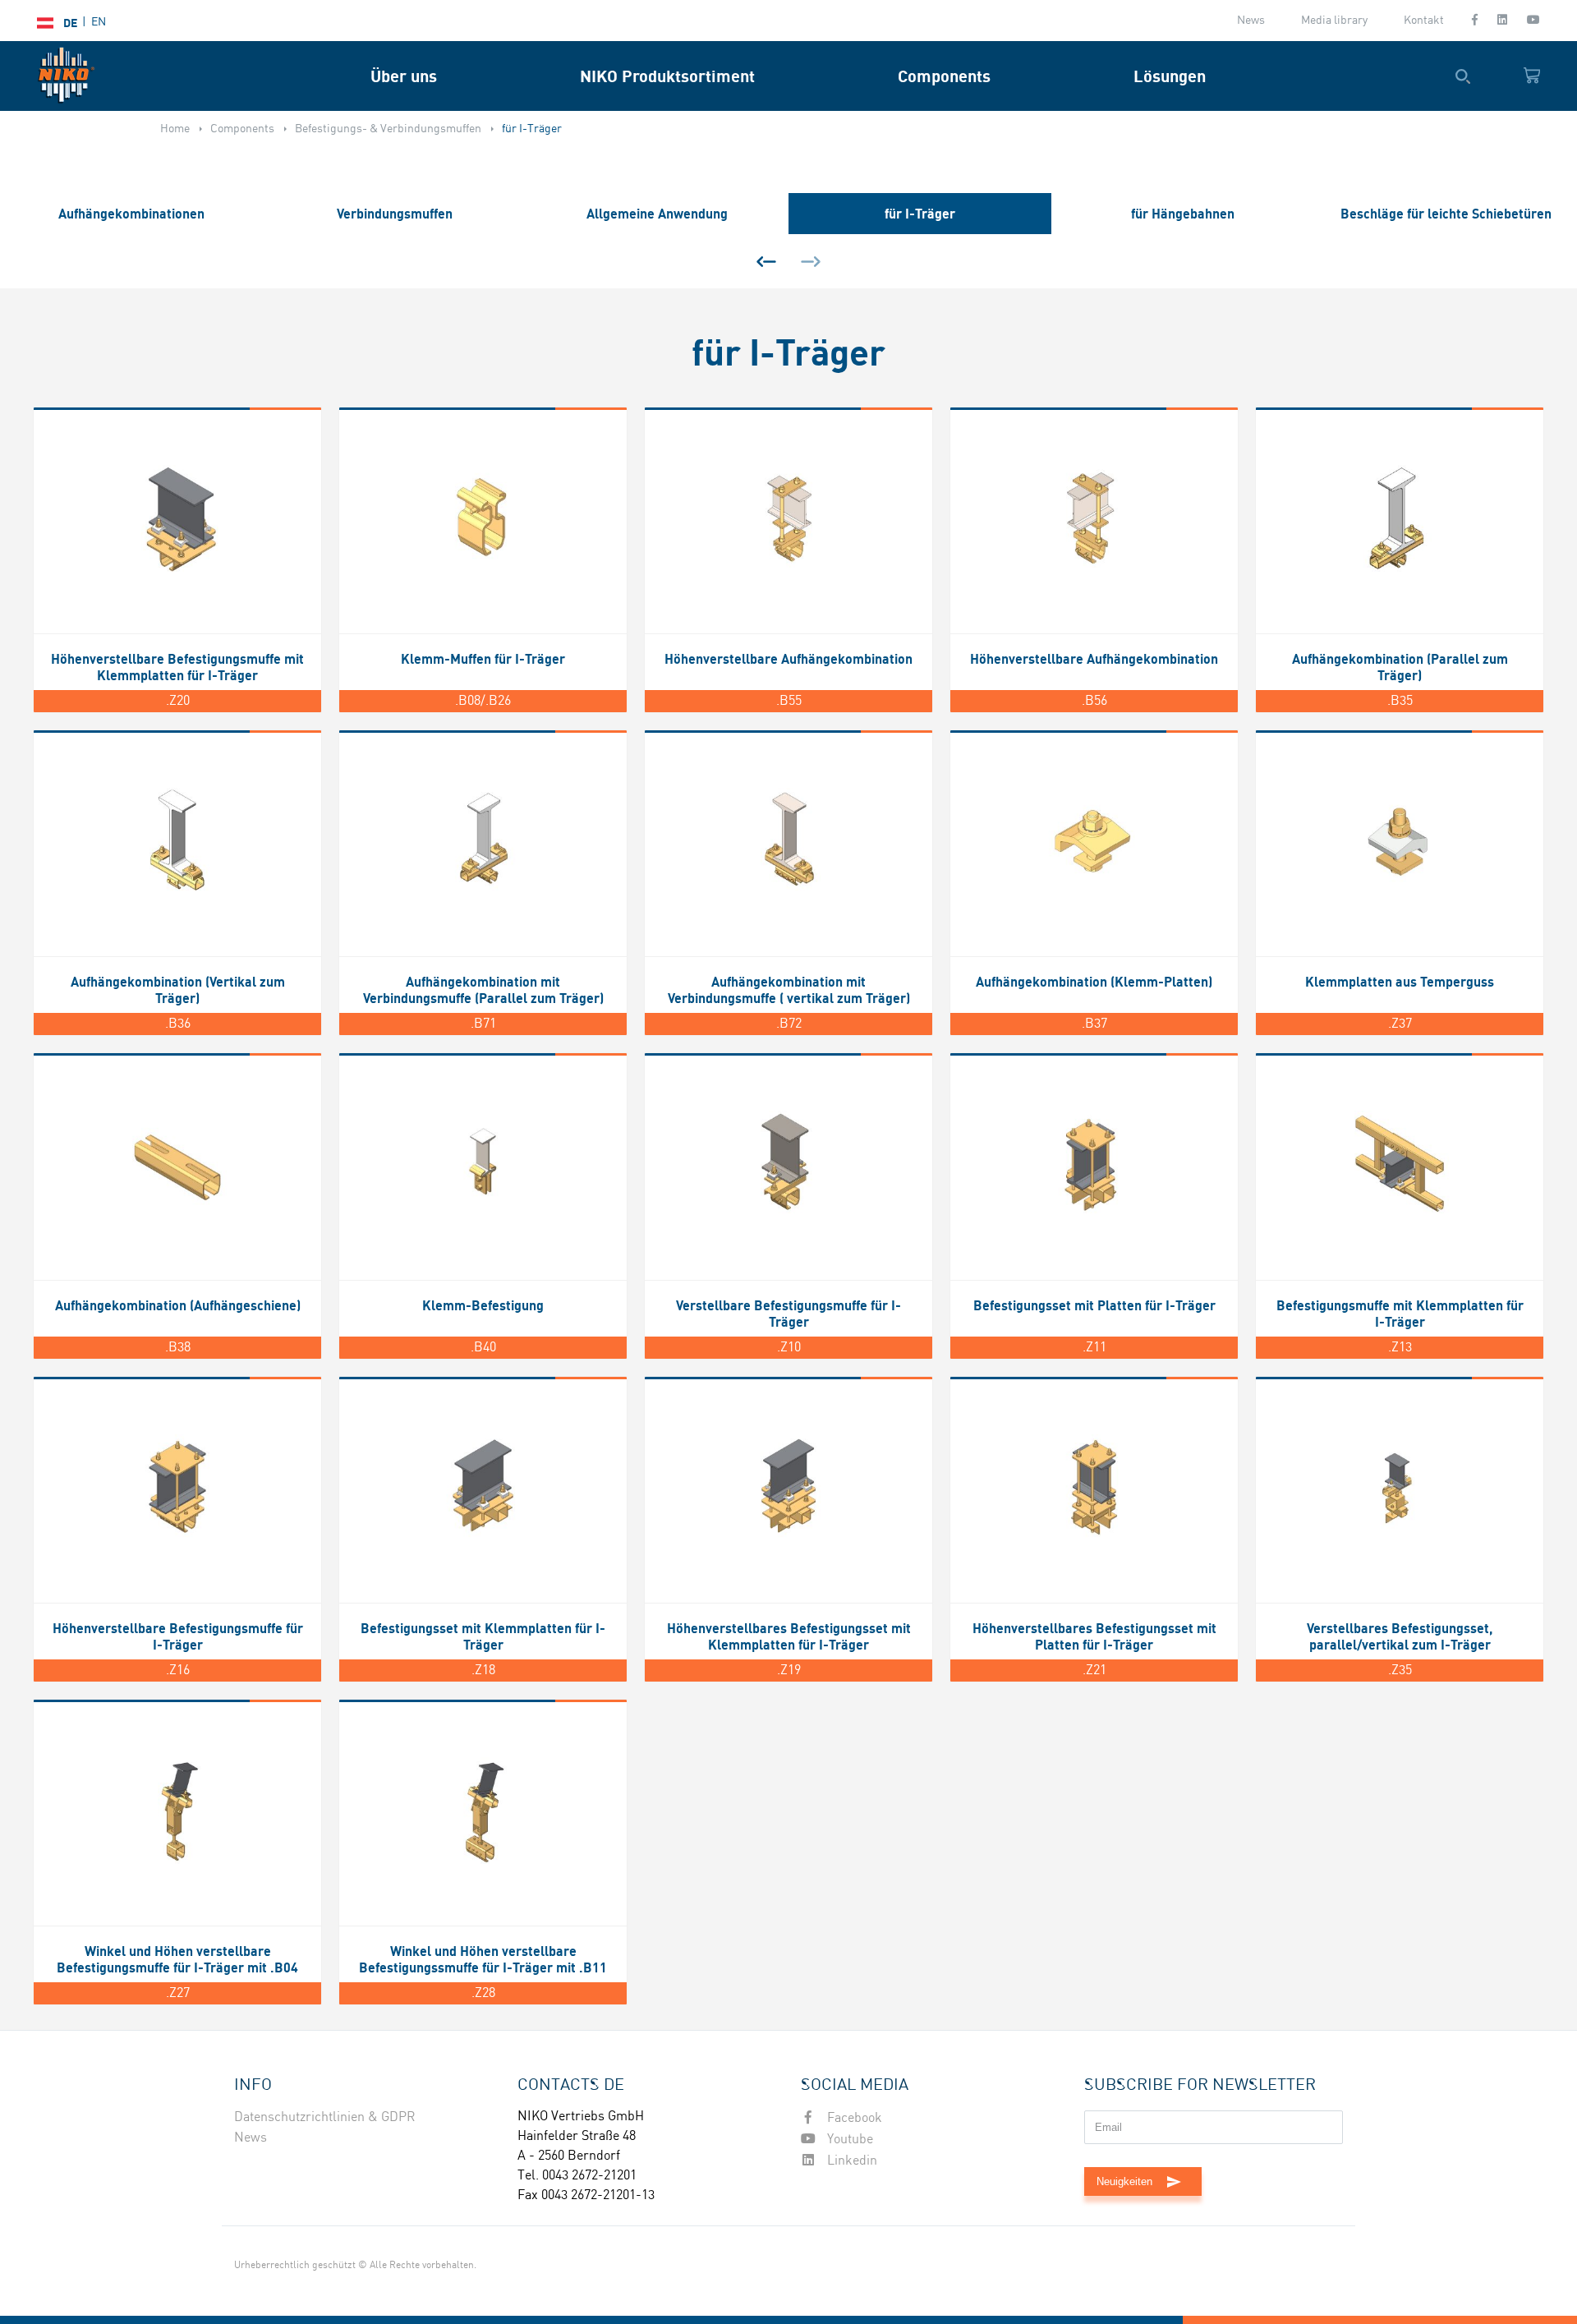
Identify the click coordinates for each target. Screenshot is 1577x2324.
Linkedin (851, 2161)
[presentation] (766, 261)
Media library (1334, 21)
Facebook (853, 2118)
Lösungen (1170, 76)
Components (944, 76)
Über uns (404, 76)
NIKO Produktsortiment (667, 76)
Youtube (848, 2140)
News (1251, 21)
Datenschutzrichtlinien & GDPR (325, 2117)
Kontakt (1424, 21)
